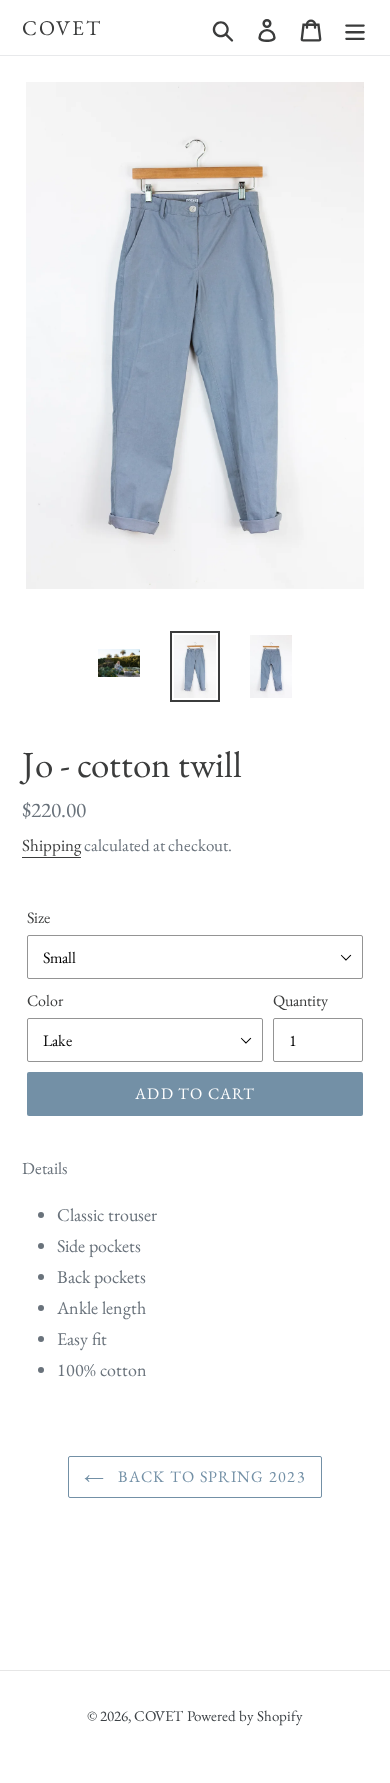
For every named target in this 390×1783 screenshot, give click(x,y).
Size (38, 917)
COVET (62, 27)
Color (45, 1000)
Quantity (300, 1000)
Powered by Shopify (245, 1715)
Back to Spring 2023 (210, 1476)
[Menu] (355, 28)
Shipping (51, 845)
